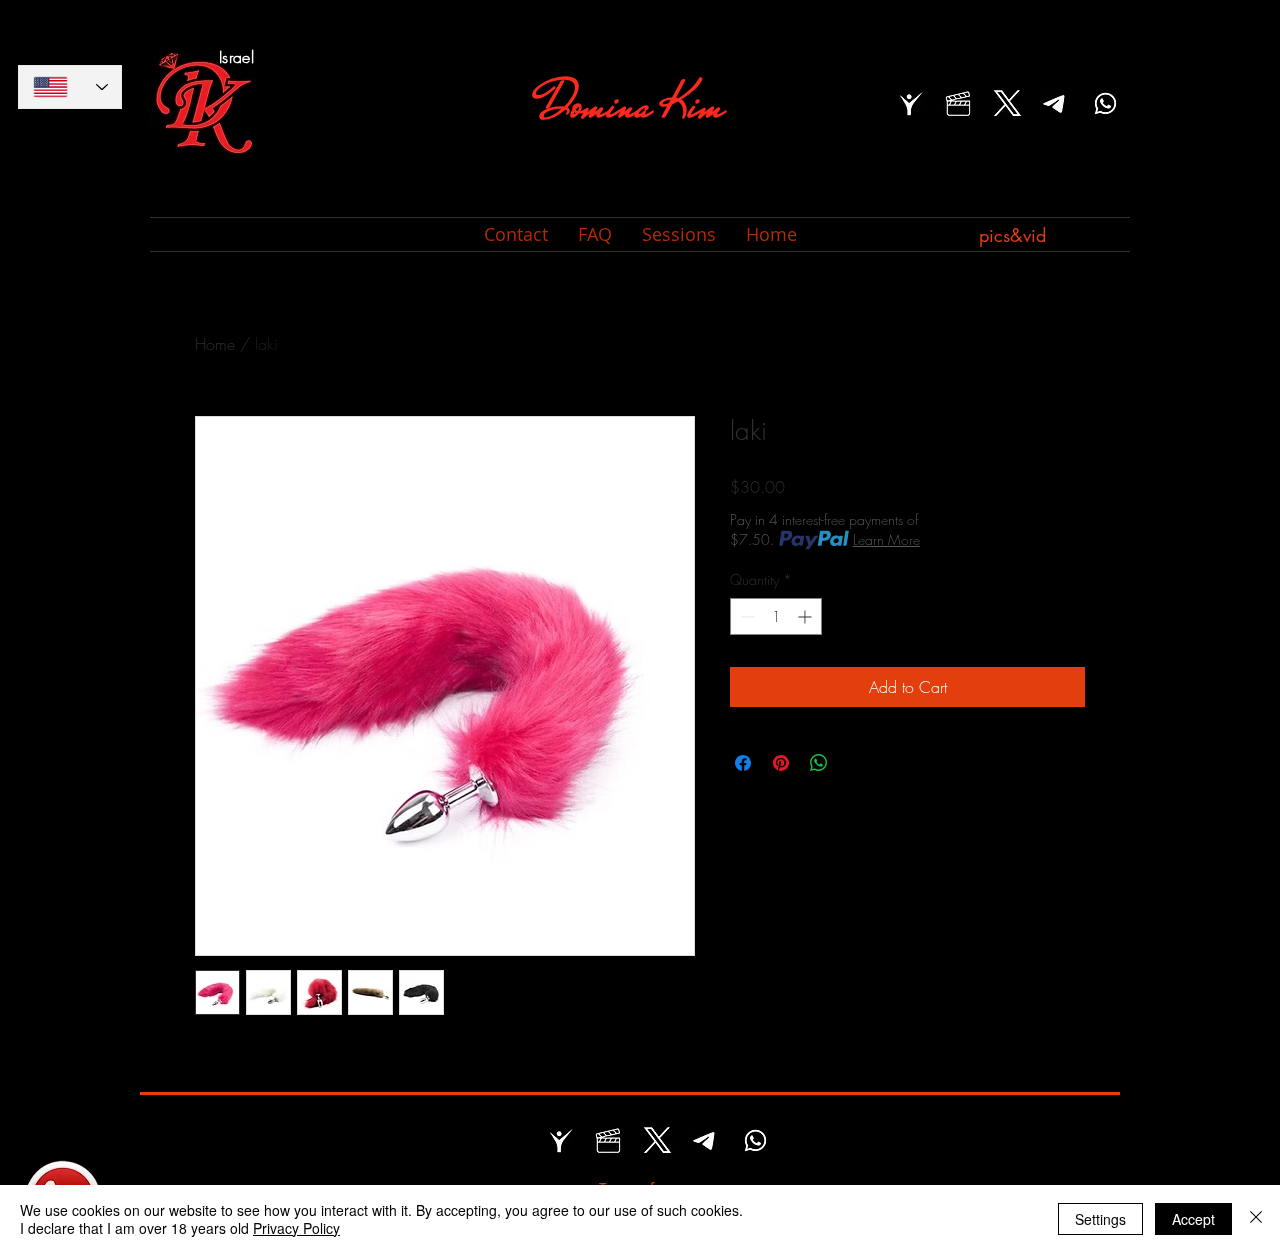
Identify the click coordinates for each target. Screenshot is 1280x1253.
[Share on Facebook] (743, 763)
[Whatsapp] (1105, 103)
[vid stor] (958, 103)
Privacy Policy (296, 1228)
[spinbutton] (776, 616)
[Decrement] (745, 616)
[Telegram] (1056, 103)
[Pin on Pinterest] (781, 763)
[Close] (1256, 1219)
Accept (1193, 1219)
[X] (1007, 103)
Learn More (886, 539)
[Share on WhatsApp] (819, 763)
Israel (236, 57)
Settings (1100, 1219)
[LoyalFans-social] (909, 103)
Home (215, 344)
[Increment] (806, 616)
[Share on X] (857, 763)
